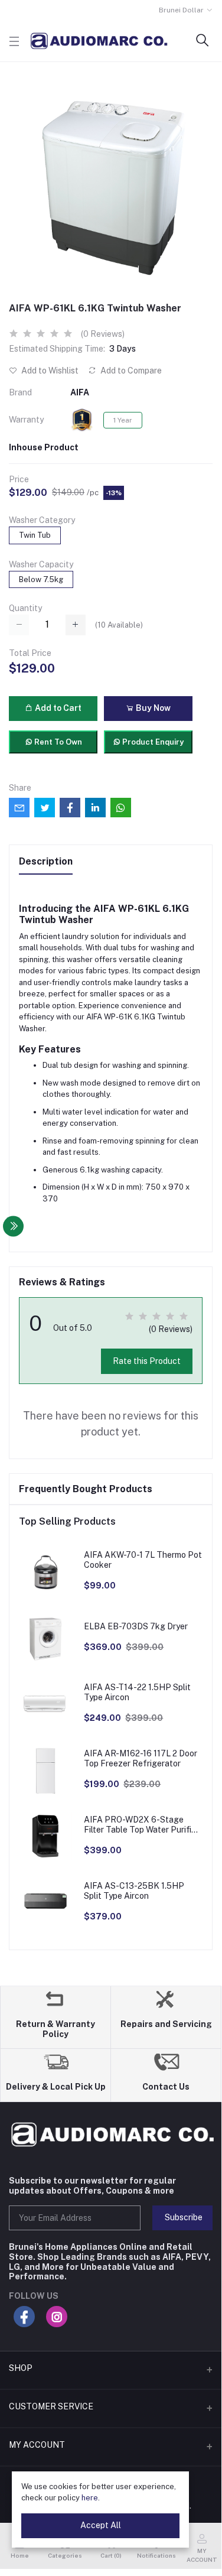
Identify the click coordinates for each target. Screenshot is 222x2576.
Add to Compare (130, 371)
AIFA (80, 392)
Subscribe (184, 2217)
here (90, 2498)
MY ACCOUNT (37, 2445)
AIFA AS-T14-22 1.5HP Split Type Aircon (137, 1692)
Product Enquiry (152, 742)
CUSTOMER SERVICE (51, 2406)
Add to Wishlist (49, 371)
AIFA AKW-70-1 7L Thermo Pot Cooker (143, 1560)
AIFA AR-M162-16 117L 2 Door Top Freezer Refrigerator (141, 1758)
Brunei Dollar (181, 10)
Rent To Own (57, 742)
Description (46, 861)
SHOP (21, 2368)
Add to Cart (57, 708)
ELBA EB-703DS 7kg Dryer (136, 1626)
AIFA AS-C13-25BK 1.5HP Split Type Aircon (134, 1891)
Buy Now (152, 708)
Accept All (101, 2525)
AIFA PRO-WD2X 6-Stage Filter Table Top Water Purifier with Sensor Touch (141, 1825)
